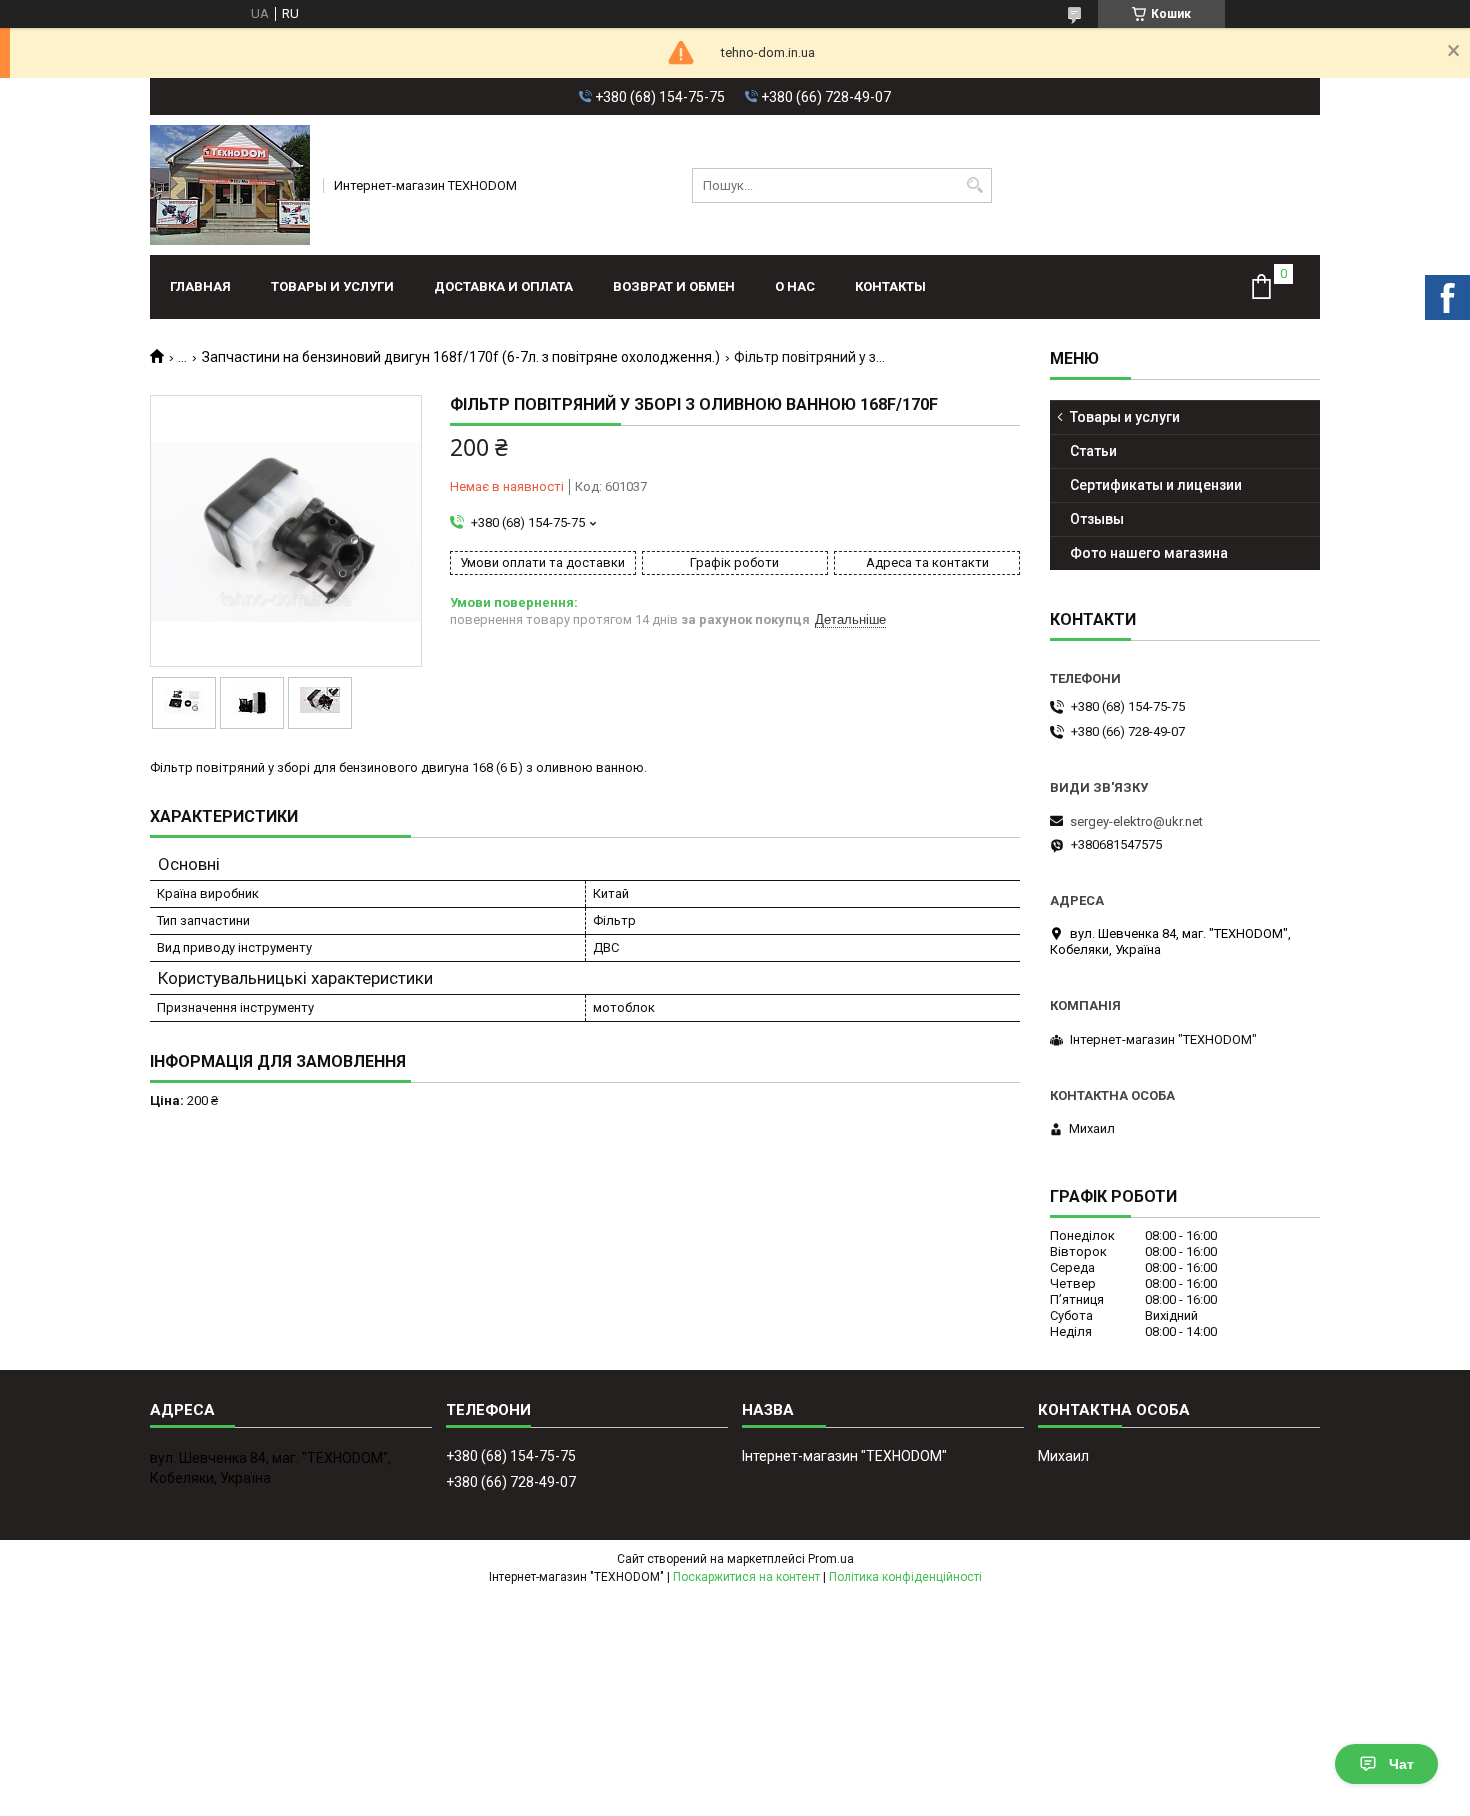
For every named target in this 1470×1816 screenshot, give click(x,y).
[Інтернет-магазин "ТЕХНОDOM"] (230, 185)
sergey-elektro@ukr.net (1136, 821)
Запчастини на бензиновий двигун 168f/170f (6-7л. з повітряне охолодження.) (461, 357)
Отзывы (1097, 519)
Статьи (1093, 451)
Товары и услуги (332, 286)
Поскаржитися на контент (746, 1577)
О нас (795, 286)
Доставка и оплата (503, 286)
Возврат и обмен (674, 286)
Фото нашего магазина (1149, 553)
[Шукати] (974, 185)
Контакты (890, 286)
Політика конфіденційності (905, 1577)
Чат (1401, 1764)
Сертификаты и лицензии (1156, 485)
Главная (200, 286)
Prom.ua (831, 1559)
